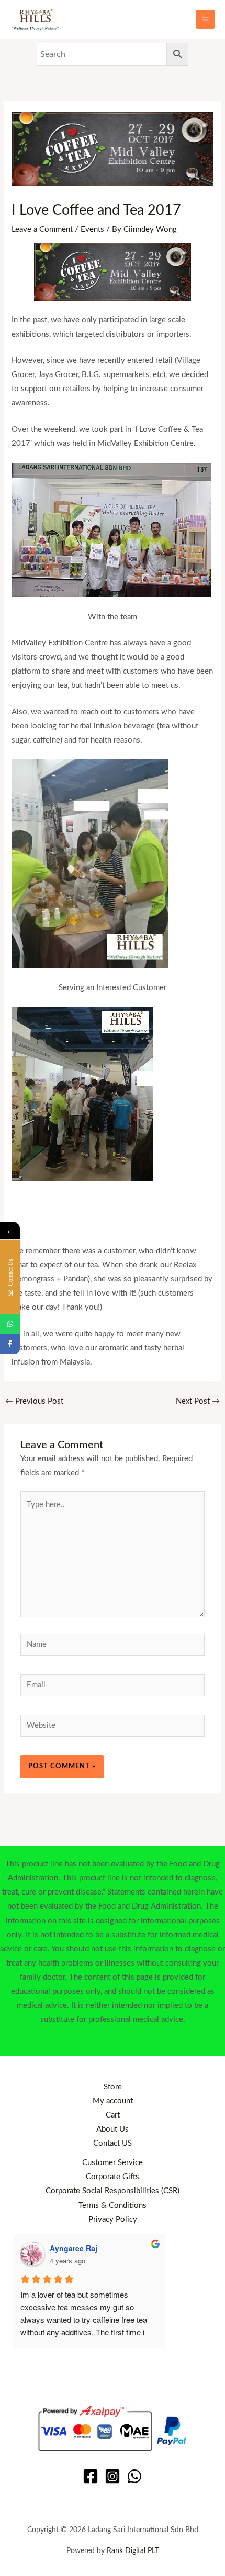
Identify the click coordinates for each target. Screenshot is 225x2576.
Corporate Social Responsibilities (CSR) (113, 2191)
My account (113, 2101)
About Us (113, 2129)
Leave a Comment (42, 230)
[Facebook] (91, 2476)
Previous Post (34, 1401)
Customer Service (113, 2163)
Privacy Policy (113, 2220)
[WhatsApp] (134, 2476)
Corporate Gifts (113, 2177)
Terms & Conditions (113, 2206)
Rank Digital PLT (133, 2551)
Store (113, 2087)
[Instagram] (113, 2476)
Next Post (198, 1401)
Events (92, 230)
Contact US (113, 2143)
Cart (113, 2115)
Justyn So (108, 2248)
